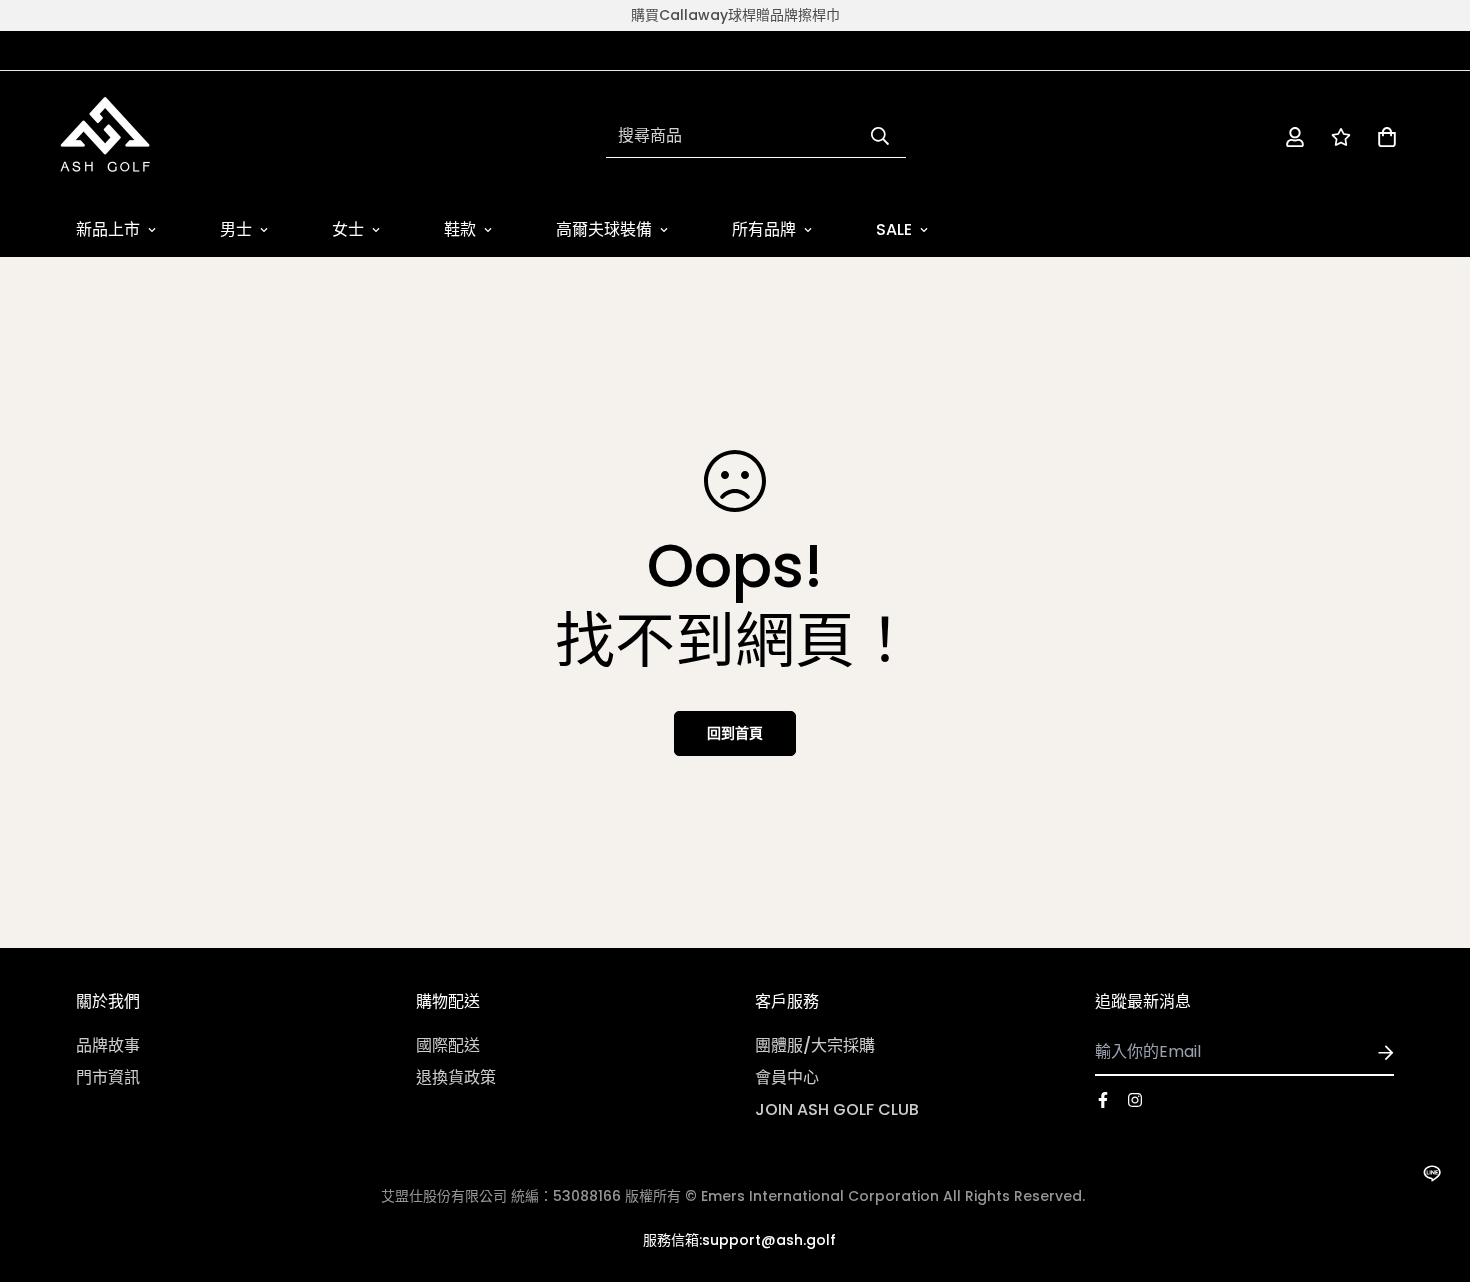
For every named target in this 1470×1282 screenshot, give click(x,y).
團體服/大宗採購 (815, 1045)
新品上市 (108, 229)
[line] (1431, 1173)
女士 (348, 229)
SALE (894, 229)
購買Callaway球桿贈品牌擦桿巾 (735, 15)
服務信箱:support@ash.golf (739, 1240)
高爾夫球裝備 (604, 229)
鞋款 (460, 229)
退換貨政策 (456, 1077)
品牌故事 (108, 1045)
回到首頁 (735, 733)
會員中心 (787, 1077)
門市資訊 (108, 1077)
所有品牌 (764, 229)
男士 (236, 229)
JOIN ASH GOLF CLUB (837, 1109)
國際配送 (448, 1045)
